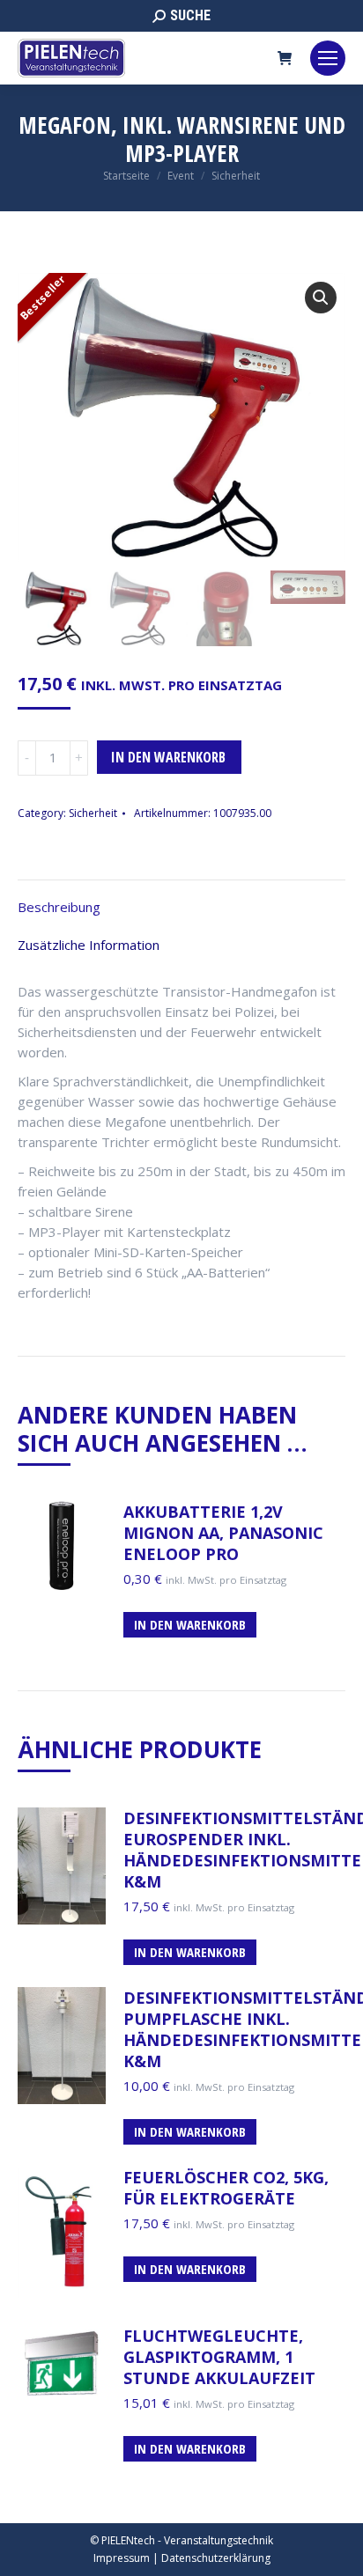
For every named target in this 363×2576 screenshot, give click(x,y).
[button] (321, 298)
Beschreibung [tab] (59, 907)
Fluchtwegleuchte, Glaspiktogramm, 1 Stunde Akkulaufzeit (219, 2357)
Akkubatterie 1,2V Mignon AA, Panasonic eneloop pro (223, 1533)
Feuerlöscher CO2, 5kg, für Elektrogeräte (226, 2188)
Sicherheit (93, 813)
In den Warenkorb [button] (190, 1624)
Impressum (122, 2558)
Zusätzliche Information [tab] (89, 945)
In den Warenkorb (168, 757)
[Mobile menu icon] (328, 58)
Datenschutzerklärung (216, 2558)
